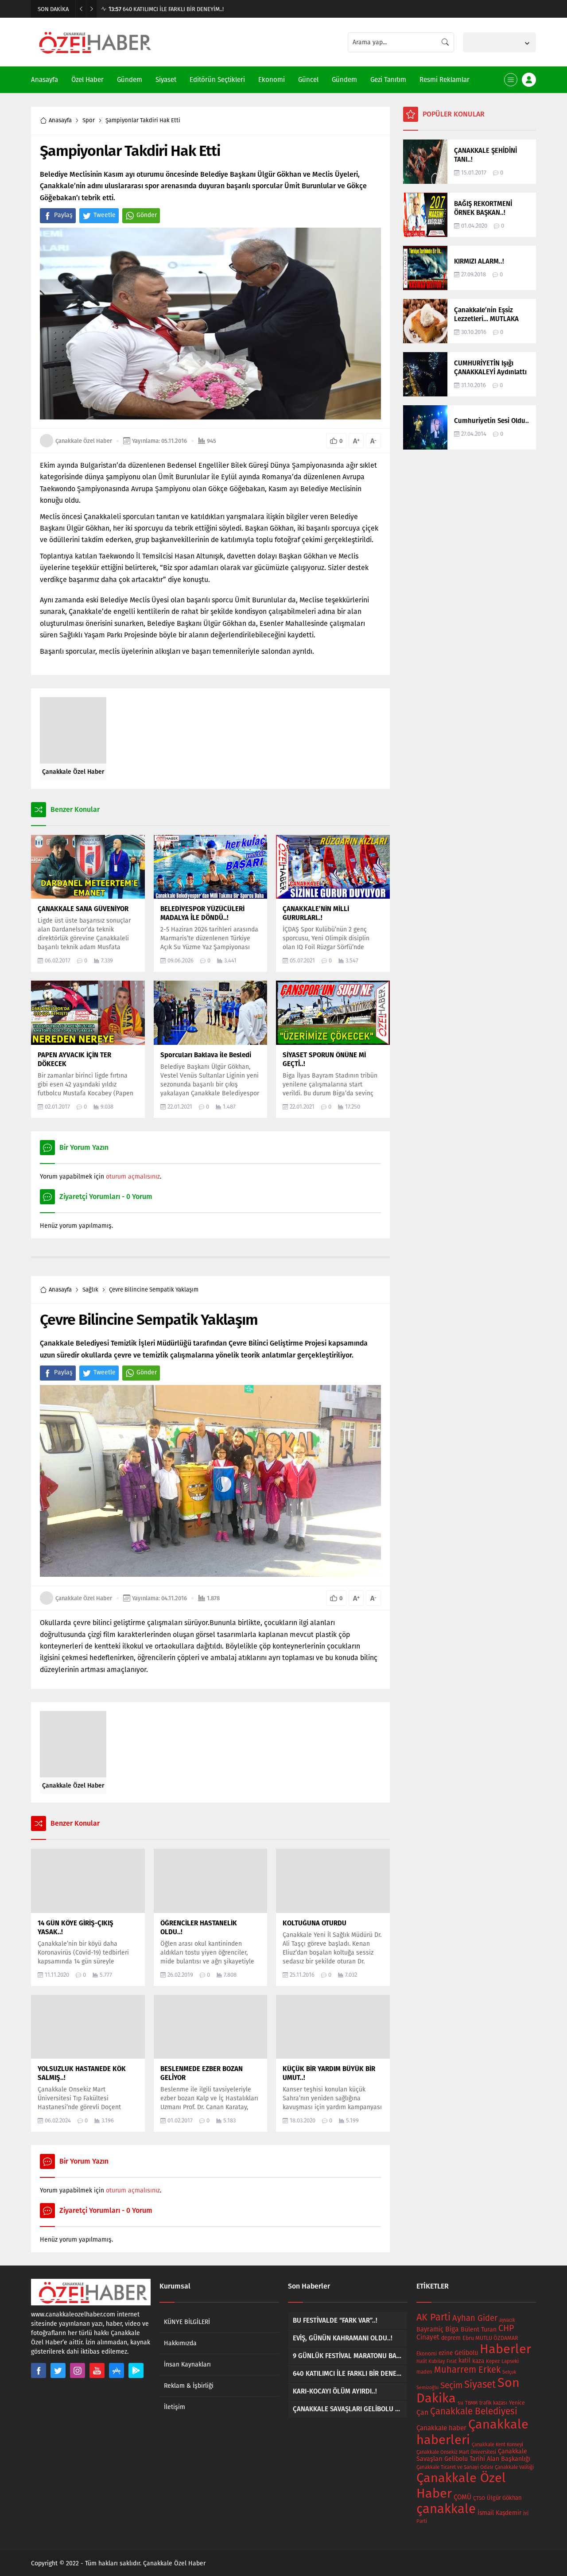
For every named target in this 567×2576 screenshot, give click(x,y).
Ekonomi (427, 2354)
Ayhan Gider (475, 2318)
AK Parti (433, 2317)
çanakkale (446, 2509)
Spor (89, 120)
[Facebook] (39, 2370)
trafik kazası (493, 2403)
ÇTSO (479, 2498)
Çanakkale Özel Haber (84, 441)
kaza (478, 2361)
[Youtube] (97, 2370)
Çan (422, 2412)
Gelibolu (466, 2353)
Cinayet (428, 2337)
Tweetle (105, 215)
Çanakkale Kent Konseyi (497, 2445)
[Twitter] (58, 2370)
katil (464, 2361)
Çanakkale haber (441, 2428)
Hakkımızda (180, 2343)
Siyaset (480, 2384)
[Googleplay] (136, 2370)
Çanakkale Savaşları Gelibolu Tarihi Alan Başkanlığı (473, 2455)
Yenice (517, 2403)
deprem (451, 2338)
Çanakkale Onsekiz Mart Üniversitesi (456, 2452)
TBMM (471, 2403)
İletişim (175, 2407)
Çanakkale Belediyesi (474, 2411)
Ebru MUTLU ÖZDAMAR (490, 2338)
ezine (446, 2353)
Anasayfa (60, 120)
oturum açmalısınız (133, 1177)
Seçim (451, 2385)
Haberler (505, 2349)
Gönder (147, 215)
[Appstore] (117, 2370)
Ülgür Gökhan (504, 2498)
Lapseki (510, 2361)
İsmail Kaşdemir (499, 2513)
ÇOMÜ (462, 2497)
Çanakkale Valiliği (514, 2467)
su (460, 2403)
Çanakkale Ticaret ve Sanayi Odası (455, 2467)
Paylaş (63, 215)
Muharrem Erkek (467, 2370)
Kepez (493, 2361)
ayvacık (507, 2320)
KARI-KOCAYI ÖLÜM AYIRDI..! (151, 9)
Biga (452, 2329)
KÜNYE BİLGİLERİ (187, 2322)
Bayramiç (430, 2329)
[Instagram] (78, 2370)
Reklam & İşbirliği (189, 2386)
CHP (506, 2328)
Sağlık (90, 1290)
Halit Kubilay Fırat (437, 2361)
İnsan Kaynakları (187, 2365)
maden (424, 2372)
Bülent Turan (479, 2330)
